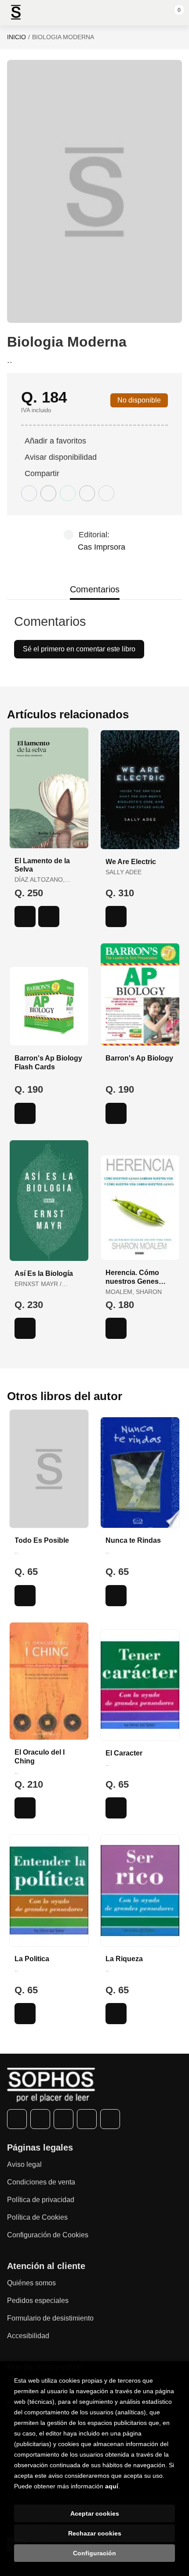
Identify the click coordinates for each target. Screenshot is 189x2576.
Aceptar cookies (95, 2513)
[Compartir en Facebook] (29, 493)
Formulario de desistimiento (50, 2318)
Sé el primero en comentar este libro (79, 649)
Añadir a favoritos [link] (55, 441)
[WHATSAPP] (87, 2119)
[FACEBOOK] (17, 2119)
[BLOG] (110, 2119)
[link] (49, 917)
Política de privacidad (41, 2200)
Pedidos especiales (38, 2301)
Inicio (16, 37)
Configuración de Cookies (48, 2235)
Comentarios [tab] (95, 589)
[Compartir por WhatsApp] (68, 493)
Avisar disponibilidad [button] (61, 457)
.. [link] (10, 360)
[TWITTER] (40, 2119)
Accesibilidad (28, 2336)
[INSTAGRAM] (64, 2119)
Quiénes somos (31, 2283)
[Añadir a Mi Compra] (25, 917)
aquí (112, 2486)
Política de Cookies (37, 2217)
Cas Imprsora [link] (102, 547)
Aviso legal (24, 2164)
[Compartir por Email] (87, 493)
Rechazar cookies (95, 2533)
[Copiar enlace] (106, 493)
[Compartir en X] (48, 493)
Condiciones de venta (41, 2182)
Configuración (94, 2553)
